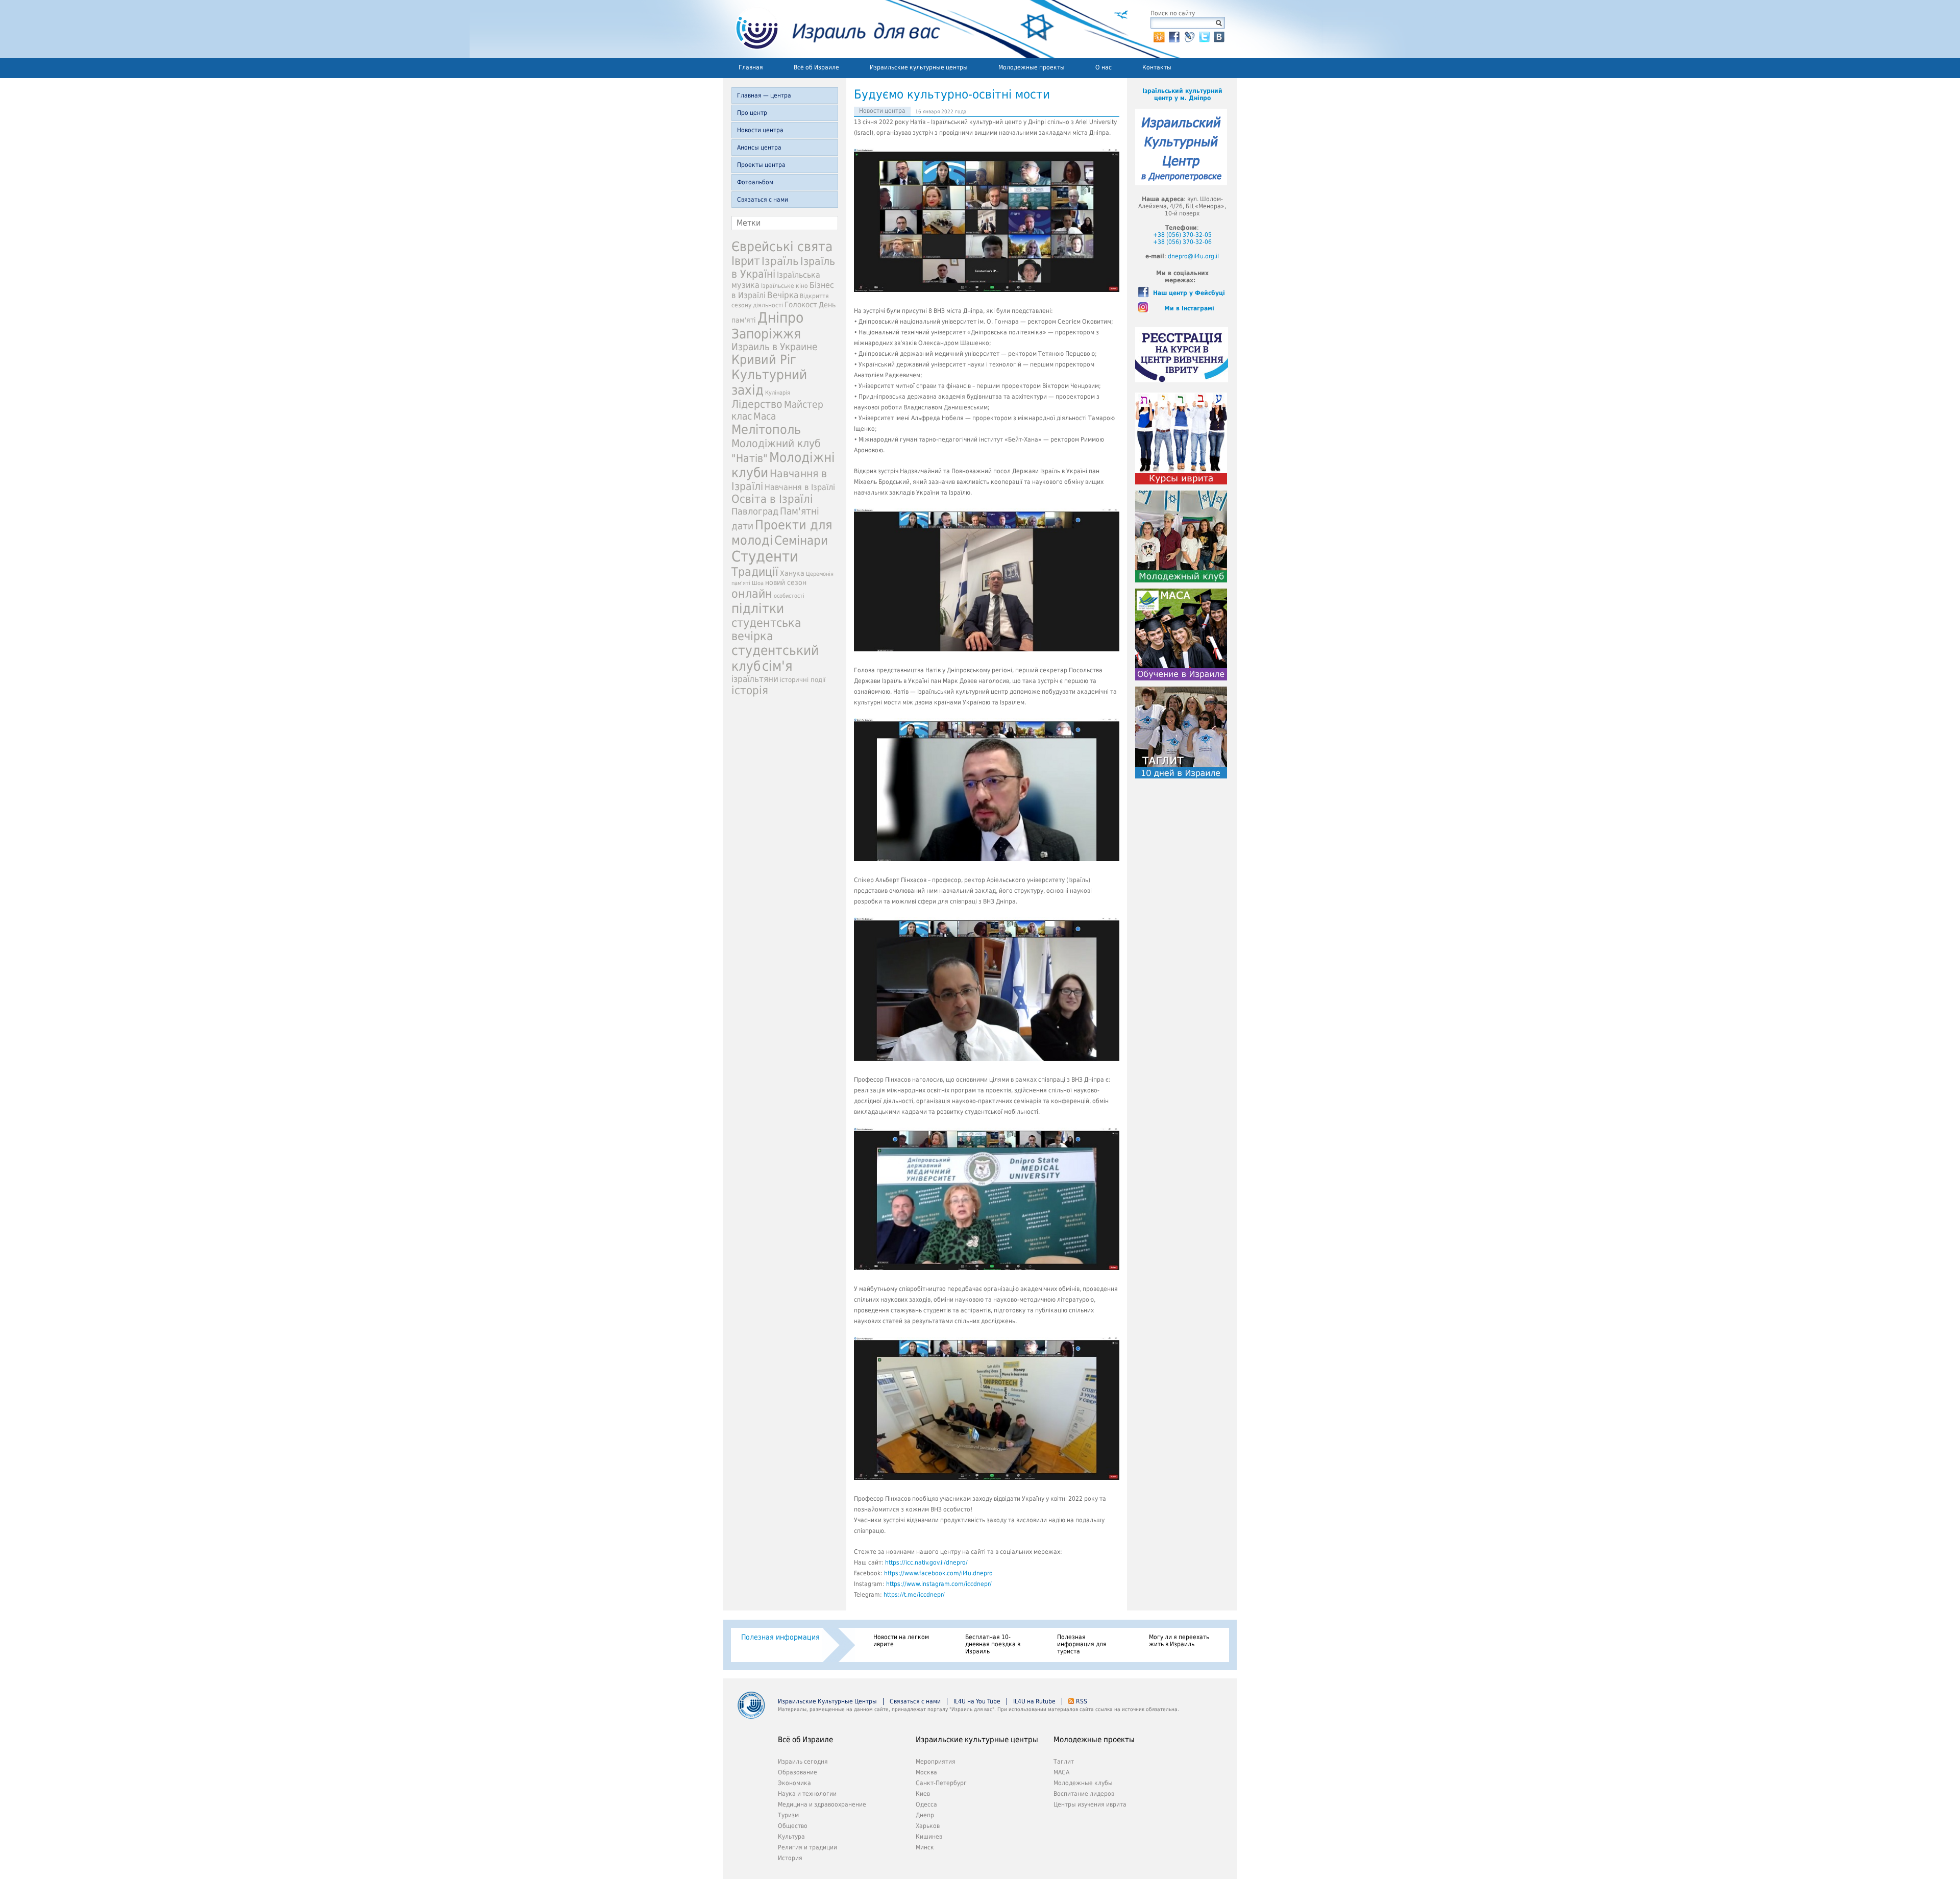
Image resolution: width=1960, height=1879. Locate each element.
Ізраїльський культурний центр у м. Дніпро (1182, 94)
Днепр (925, 1815)
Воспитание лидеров (1084, 1794)
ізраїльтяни (755, 679)
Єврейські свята (782, 247)
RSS (1082, 1701)
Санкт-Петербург (941, 1783)
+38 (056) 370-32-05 (1182, 235)
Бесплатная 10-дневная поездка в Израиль (993, 1644)
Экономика (794, 1783)
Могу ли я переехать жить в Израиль (1179, 1641)
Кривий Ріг (764, 360)
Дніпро (780, 318)
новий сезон (786, 582)
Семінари (801, 541)
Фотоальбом (755, 182)
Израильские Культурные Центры (827, 1701)
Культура (791, 1837)
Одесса (926, 1804)
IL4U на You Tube (977, 1701)
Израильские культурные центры (919, 67)
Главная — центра (764, 95)
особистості (789, 596)
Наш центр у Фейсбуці (1189, 293)
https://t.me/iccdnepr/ (914, 1595)
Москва (926, 1772)
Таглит (1064, 1762)
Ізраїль (780, 261)
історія (750, 690)
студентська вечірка (766, 629)
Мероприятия (936, 1762)
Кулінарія (778, 393)
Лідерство (757, 404)
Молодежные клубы (1083, 1783)
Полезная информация (780, 1637)
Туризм (788, 1815)
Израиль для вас (832, 29)
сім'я (777, 666)
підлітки (758, 608)
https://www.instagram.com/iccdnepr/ (939, 1584)
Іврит (746, 261)
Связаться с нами (763, 200)
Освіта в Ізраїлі (772, 499)
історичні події (803, 680)
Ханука (792, 573)
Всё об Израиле (816, 67)
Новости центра (760, 130)
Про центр (752, 113)
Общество (793, 1826)
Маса (765, 416)
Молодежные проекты (1032, 67)
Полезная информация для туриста (1082, 1644)
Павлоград (755, 511)
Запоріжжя (766, 334)
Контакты (1157, 67)
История (790, 1858)
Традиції (755, 572)
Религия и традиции (807, 1847)
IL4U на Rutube (1034, 1701)
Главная (751, 67)
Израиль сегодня (803, 1762)
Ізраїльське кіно (785, 286)
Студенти (765, 556)
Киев (923, 1794)
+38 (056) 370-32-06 (1182, 242)
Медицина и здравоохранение (822, 1804)
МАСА (1061, 1772)
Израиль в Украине (775, 347)
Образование (798, 1772)
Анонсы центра (759, 148)
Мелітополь (766, 430)
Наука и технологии (807, 1794)
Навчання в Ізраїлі (800, 487)
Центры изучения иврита (1090, 1804)
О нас (1104, 67)
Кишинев (929, 1837)
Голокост (801, 305)
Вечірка (783, 295)
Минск (925, 1847)
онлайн (752, 594)
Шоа (758, 583)
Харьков (928, 1826)
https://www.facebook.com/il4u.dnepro (938, 1573)
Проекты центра (761, 165)
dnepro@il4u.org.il (1193, 256)
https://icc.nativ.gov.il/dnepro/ (926, 1563)
